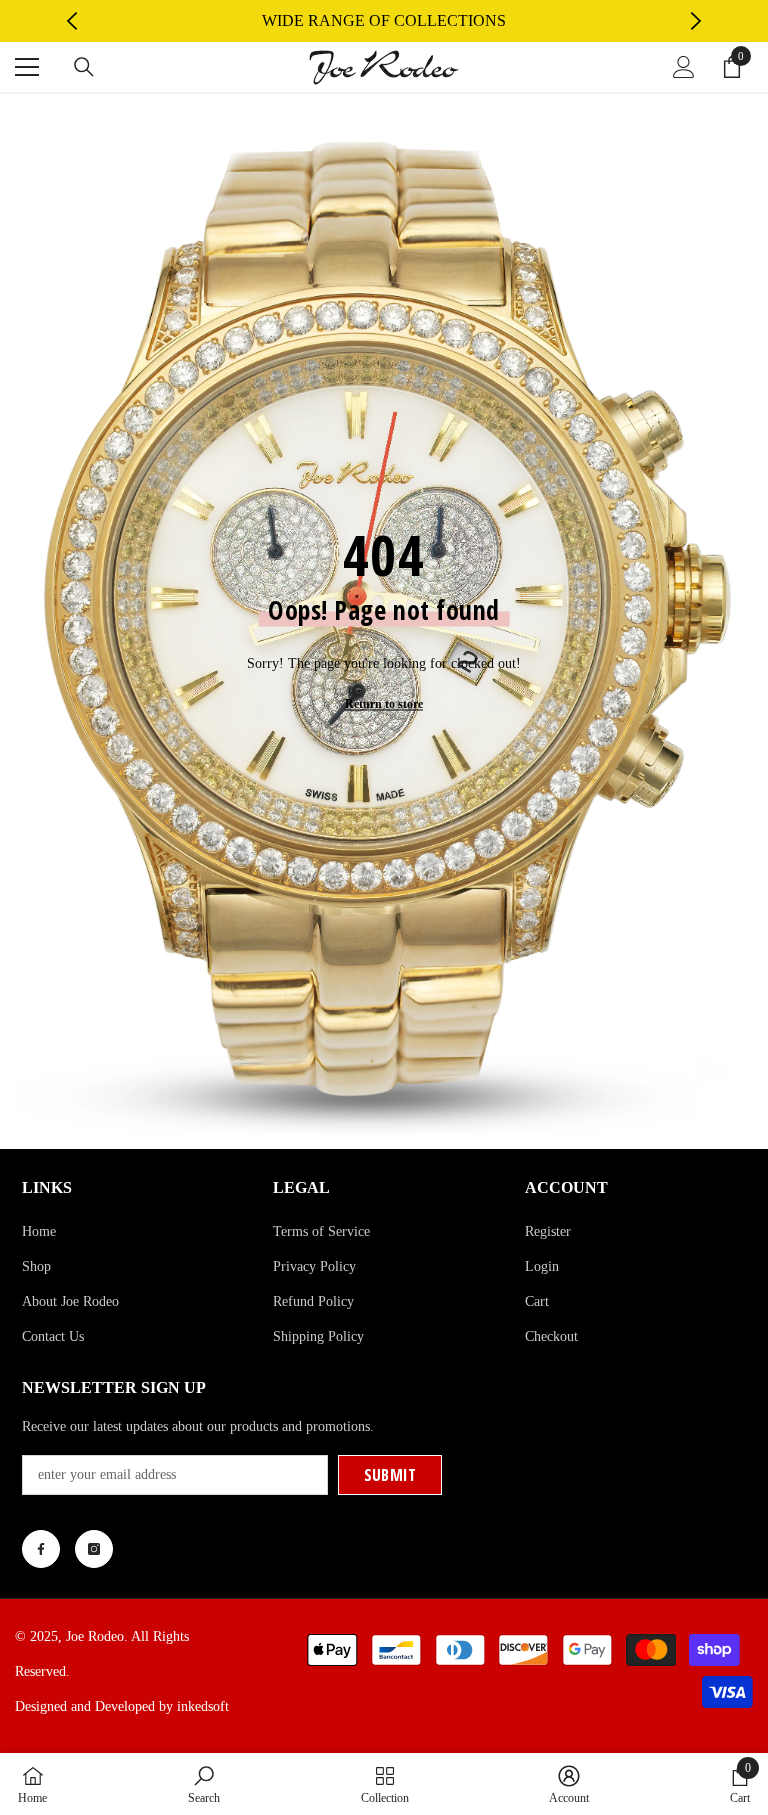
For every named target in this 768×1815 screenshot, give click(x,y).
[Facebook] (41, 1549)
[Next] (696, 21)
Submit (390, 1475)
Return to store (384, 704)
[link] (204, 1784)
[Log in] (684, 67)
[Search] (84, 67)
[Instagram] (94, 1549)
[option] (384, 21)
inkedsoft (203, 1706)
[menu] (27, 67)
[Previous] (72, 21)
